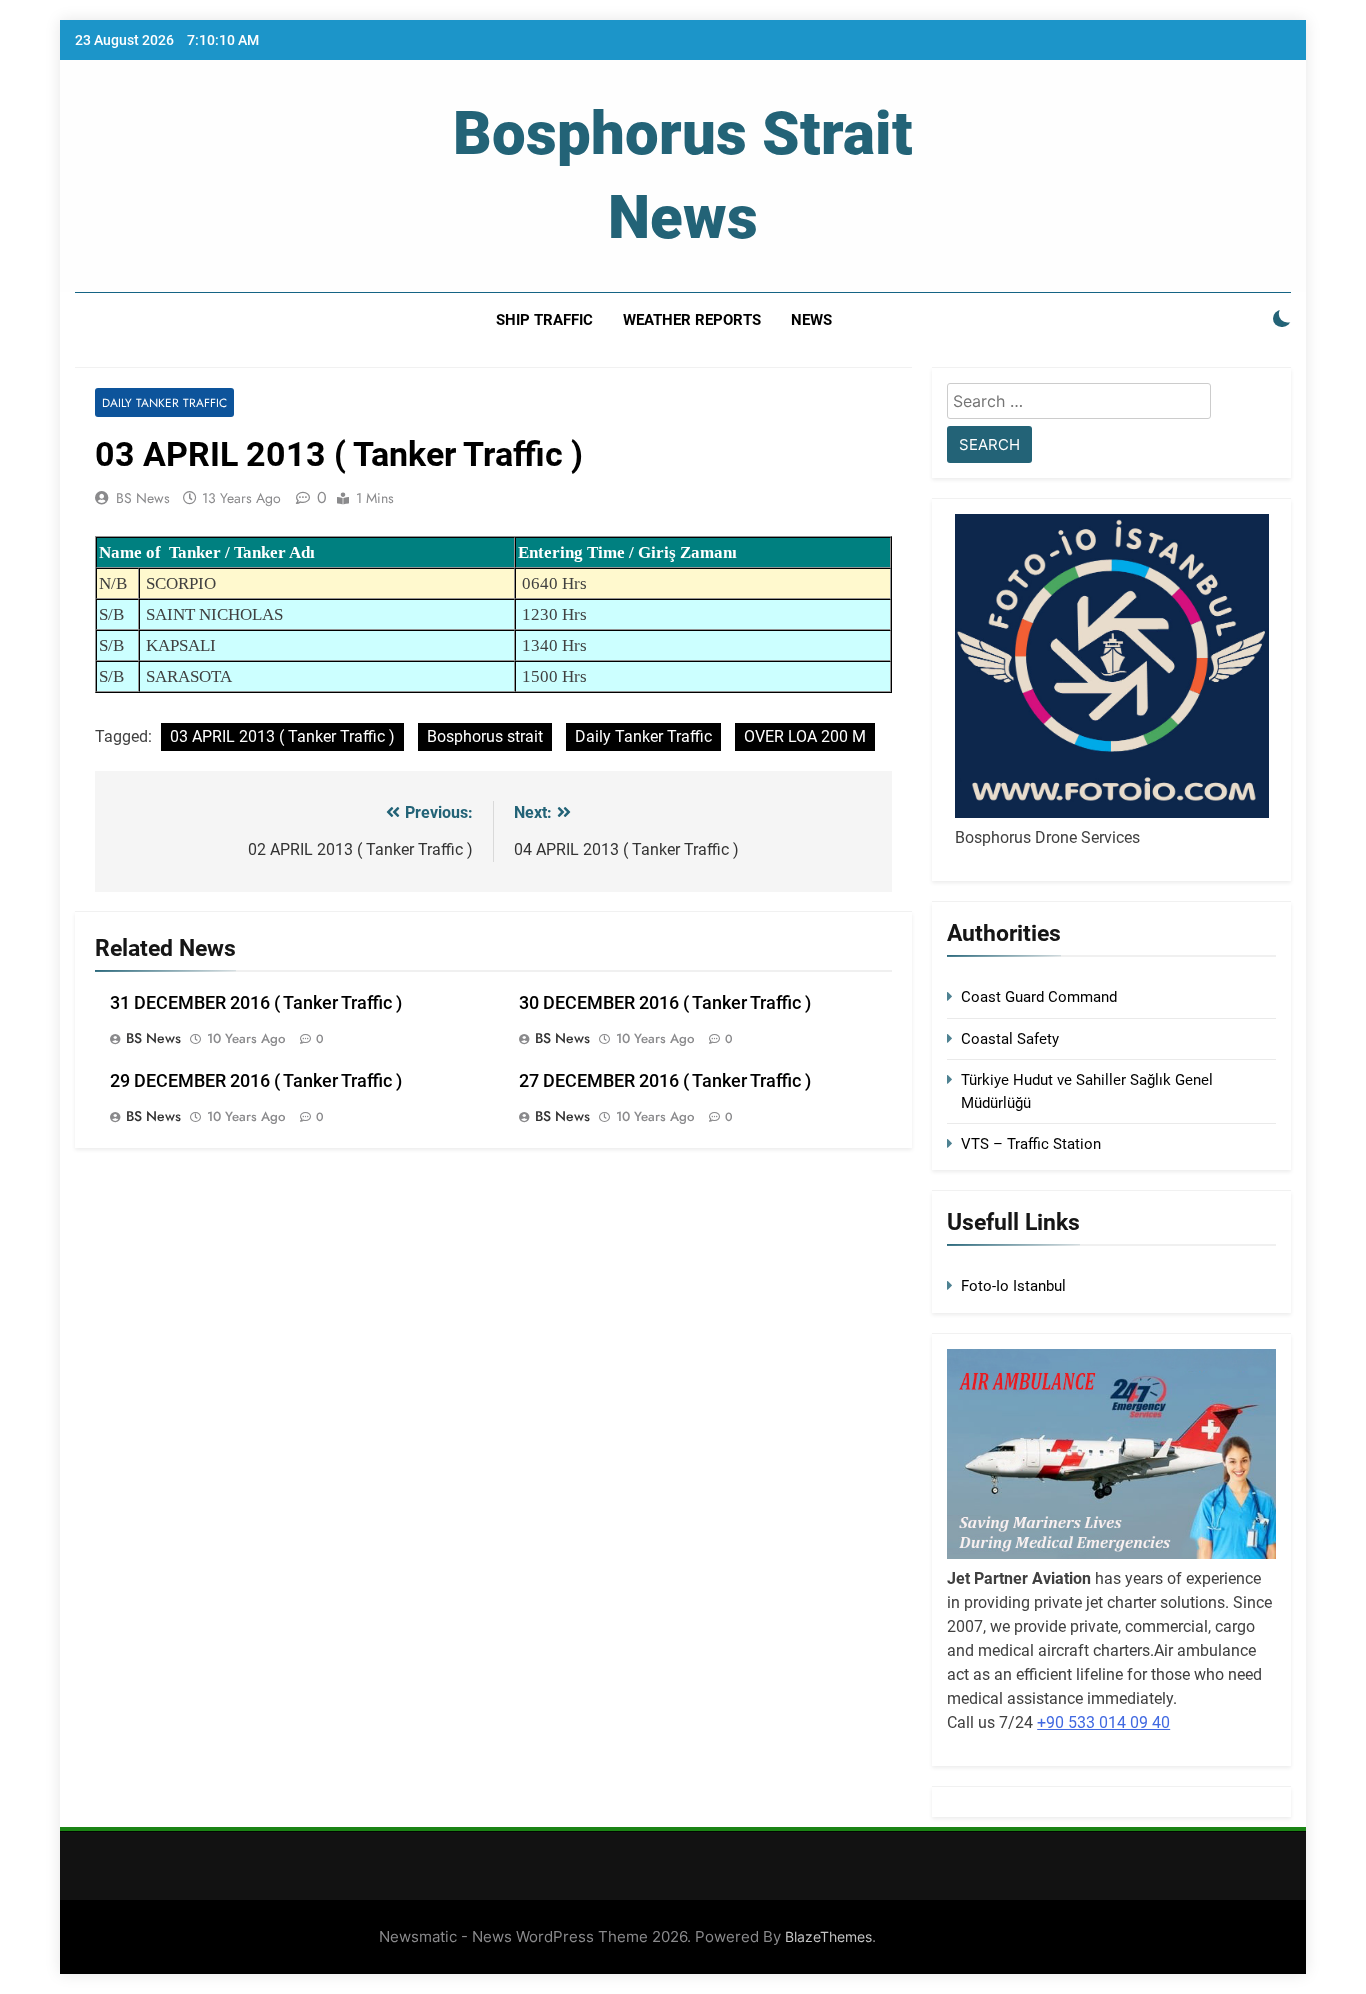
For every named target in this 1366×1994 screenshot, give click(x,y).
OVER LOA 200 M (805, 736)
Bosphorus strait (485, 736)
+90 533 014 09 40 (1103, 1722)
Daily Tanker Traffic (164, 402)
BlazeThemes (828, 1936)
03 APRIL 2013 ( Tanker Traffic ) (282, 736)
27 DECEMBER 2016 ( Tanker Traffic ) (665, 1081)
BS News (143, 498)
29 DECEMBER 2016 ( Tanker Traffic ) (256, 1081)
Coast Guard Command (1039, 997)
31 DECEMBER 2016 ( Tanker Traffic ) (256, 1003)
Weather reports (692, 320)
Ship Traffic (544, 320)
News (811, 320)
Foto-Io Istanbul (1013, 1286)
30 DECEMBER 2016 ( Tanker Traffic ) (665, 1003)
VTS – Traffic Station (1031, 1144)
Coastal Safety (1010, 1039)
